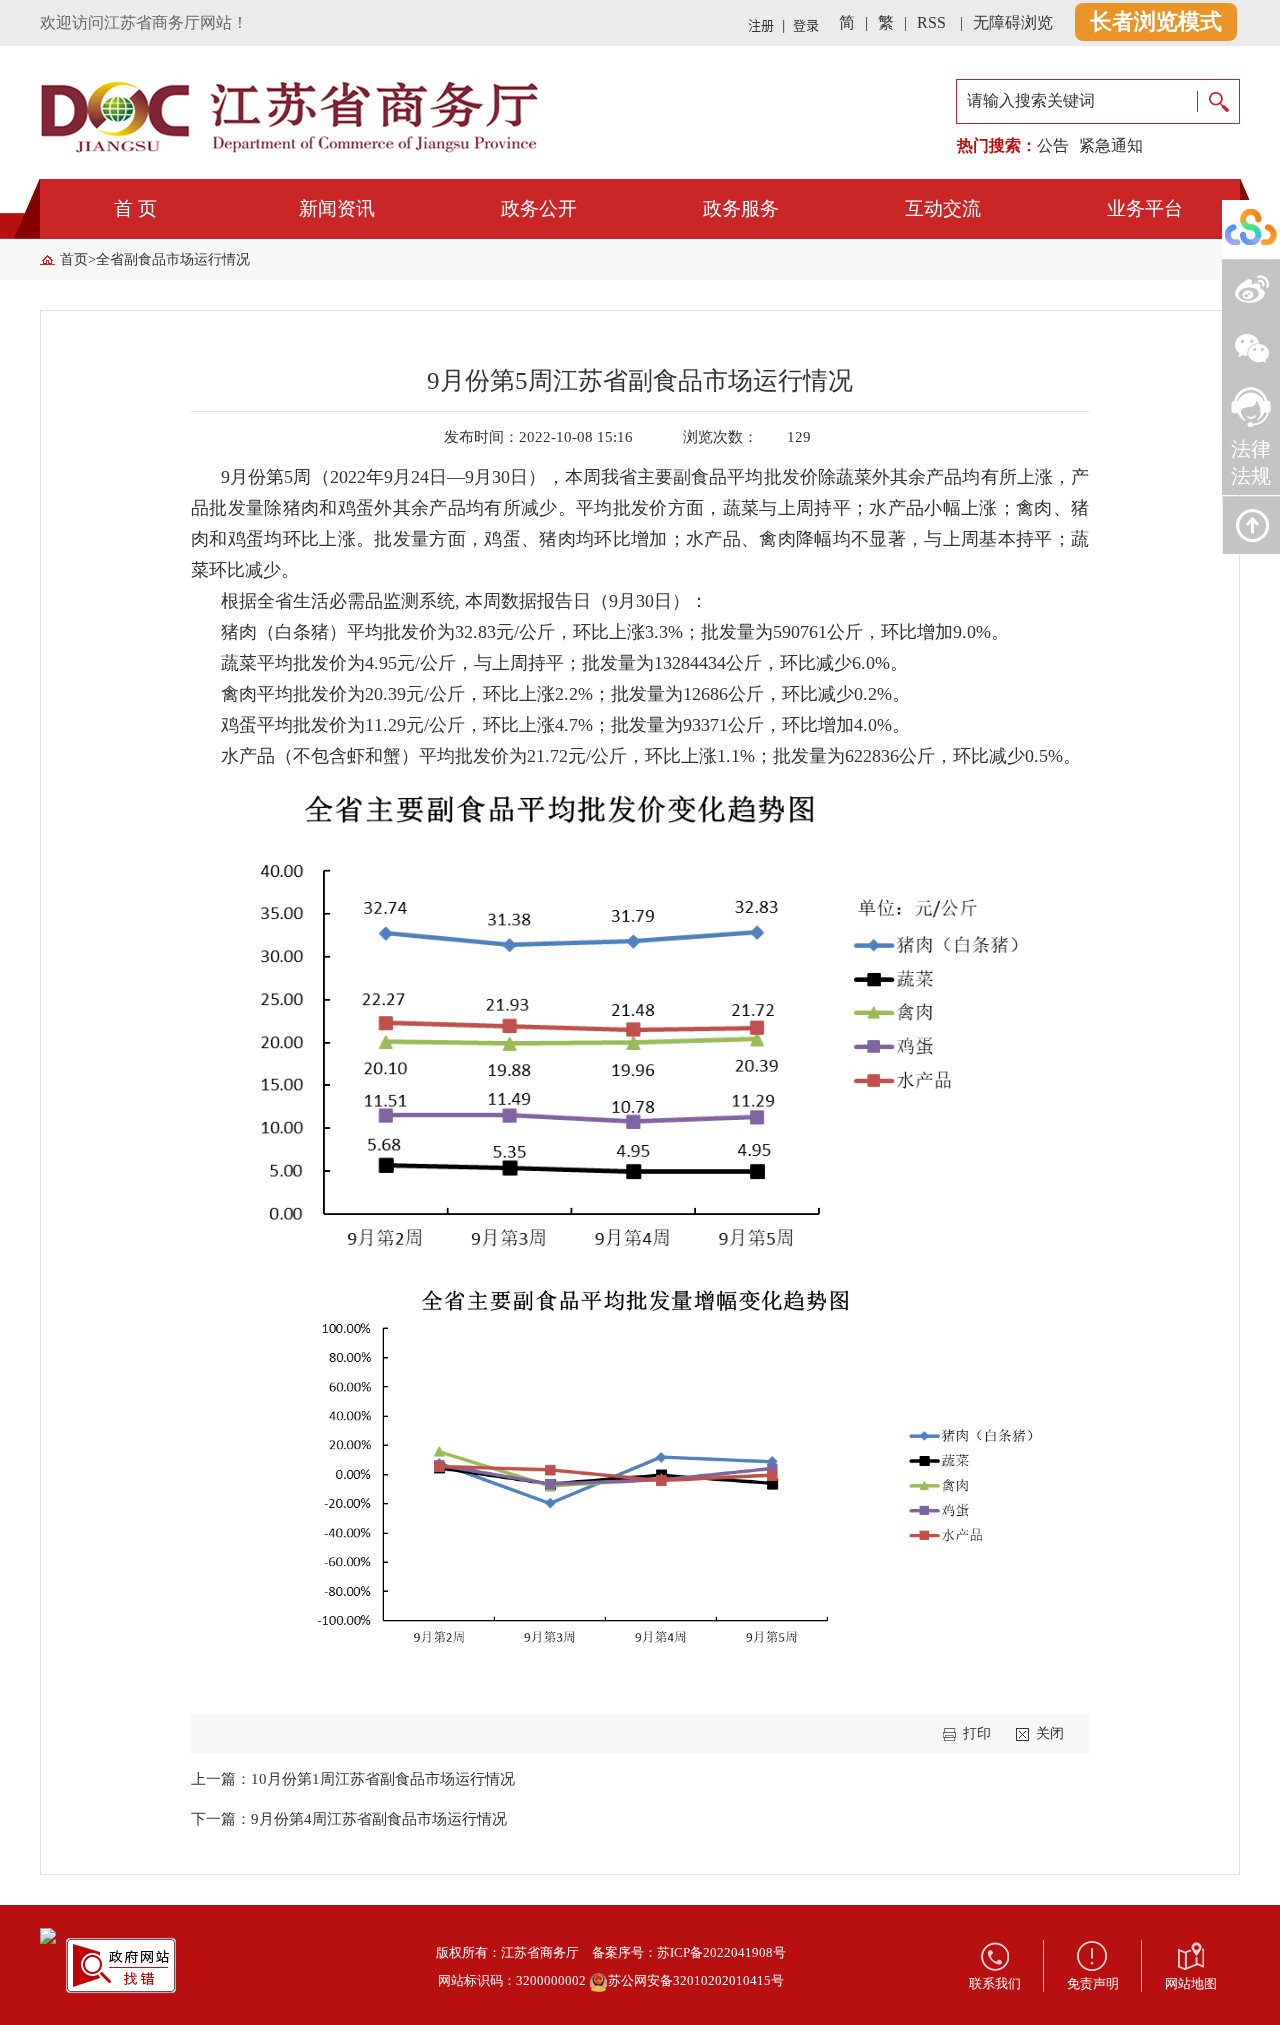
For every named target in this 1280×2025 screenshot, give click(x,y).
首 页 (135, 208)
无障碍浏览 (1013, 22)
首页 (74, 259)
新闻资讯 (337, 208)
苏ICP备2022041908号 (721, 1952)
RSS (931, 22)
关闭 (1050, 1733)
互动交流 (943, 208)
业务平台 (1145, 208)
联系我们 (995, 1983)
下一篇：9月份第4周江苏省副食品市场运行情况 (349, 1819)
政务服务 (741, 208)
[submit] (1217, 101)
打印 (977, 1733)
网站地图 (1191, 1983)
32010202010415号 (728, 1980)
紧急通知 (1111, 145)
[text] (1077, 101)
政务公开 (539, 208)
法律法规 (1251, 462)
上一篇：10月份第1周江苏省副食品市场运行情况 (353, 1779)
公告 (1053, 145)
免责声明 (1093, 1983)
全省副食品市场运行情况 (173, 259)
